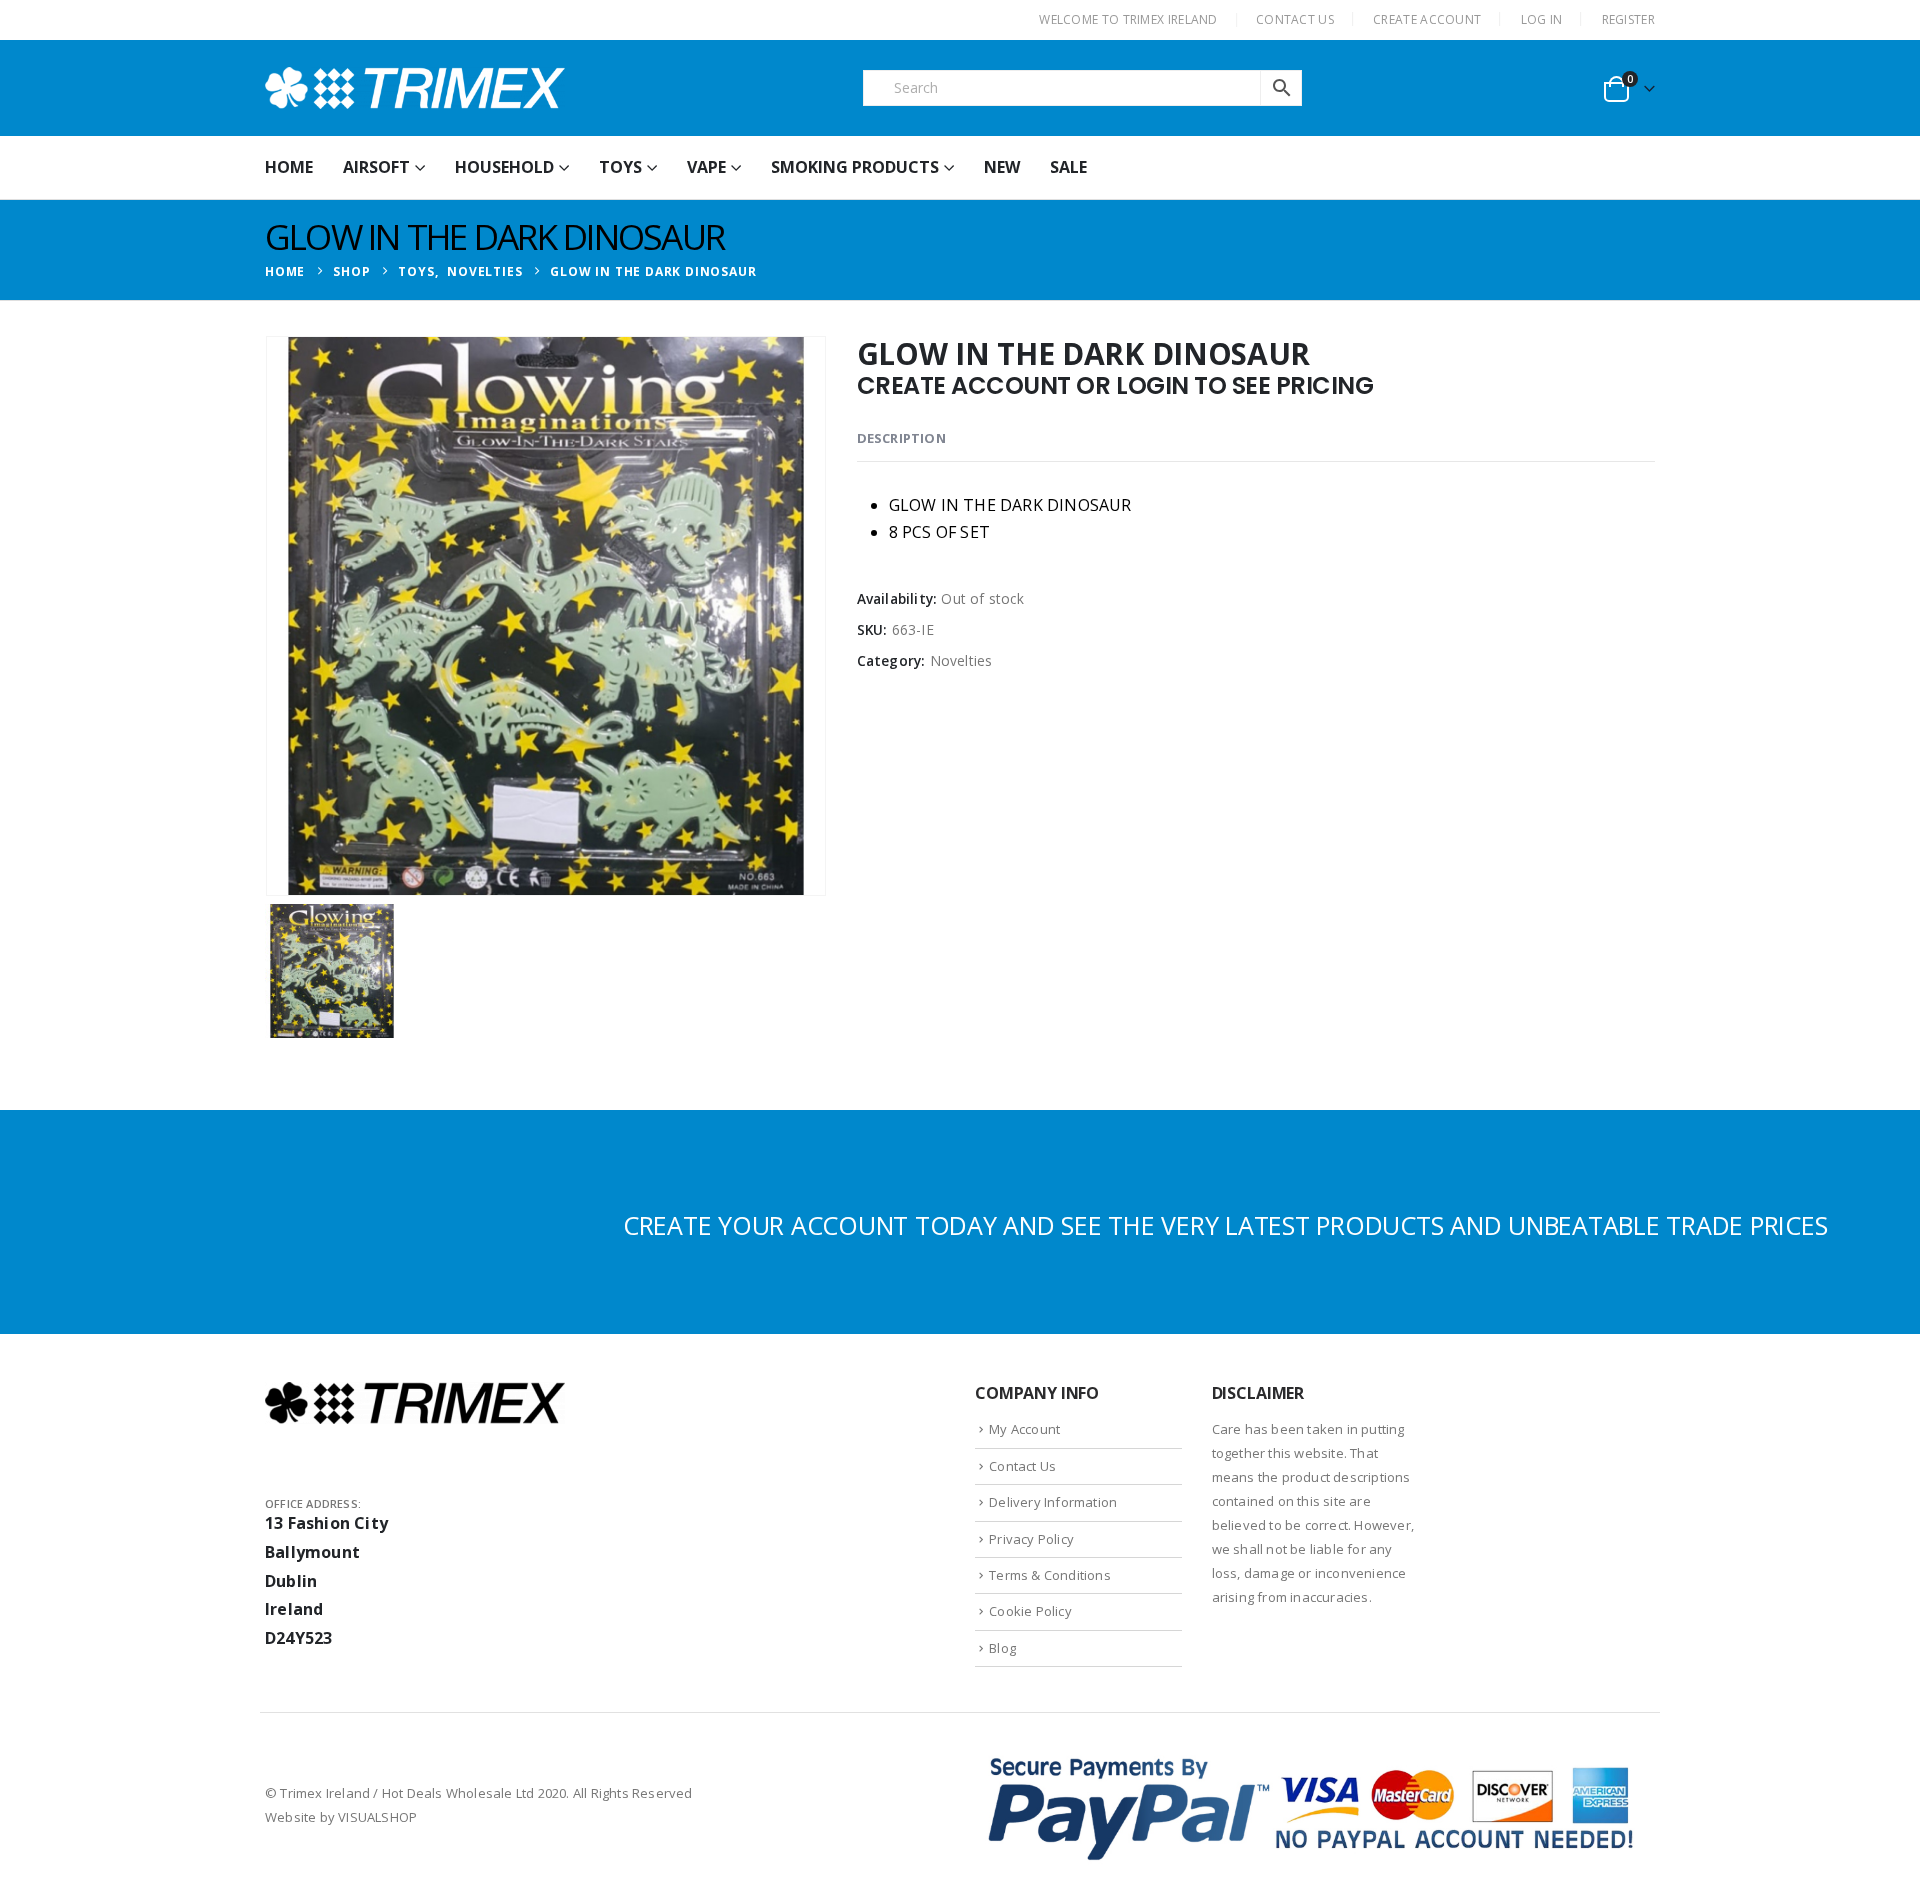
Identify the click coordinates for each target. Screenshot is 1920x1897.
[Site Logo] (415, 88)
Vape (706, 167)
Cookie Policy (1030, 1611)
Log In (1542, 19)
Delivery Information (1053, 1502)
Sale (1068, 167)
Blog (1002, 1648)
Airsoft (376, 167)
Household (504, 167)
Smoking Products (855, 167)
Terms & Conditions (1050, 1575)
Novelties (961, 660)
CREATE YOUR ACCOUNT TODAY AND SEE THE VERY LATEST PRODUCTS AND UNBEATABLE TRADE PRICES (1225, 1225)
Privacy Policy (1031, 1539)
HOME (289, 167)
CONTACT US (1295, 19)
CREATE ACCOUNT (1427, 19)
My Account (1024, 1429)
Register (1628, 19)
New (1002, 167)
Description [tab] (901, 438)
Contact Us (1022, 1466)
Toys (620, 167)
